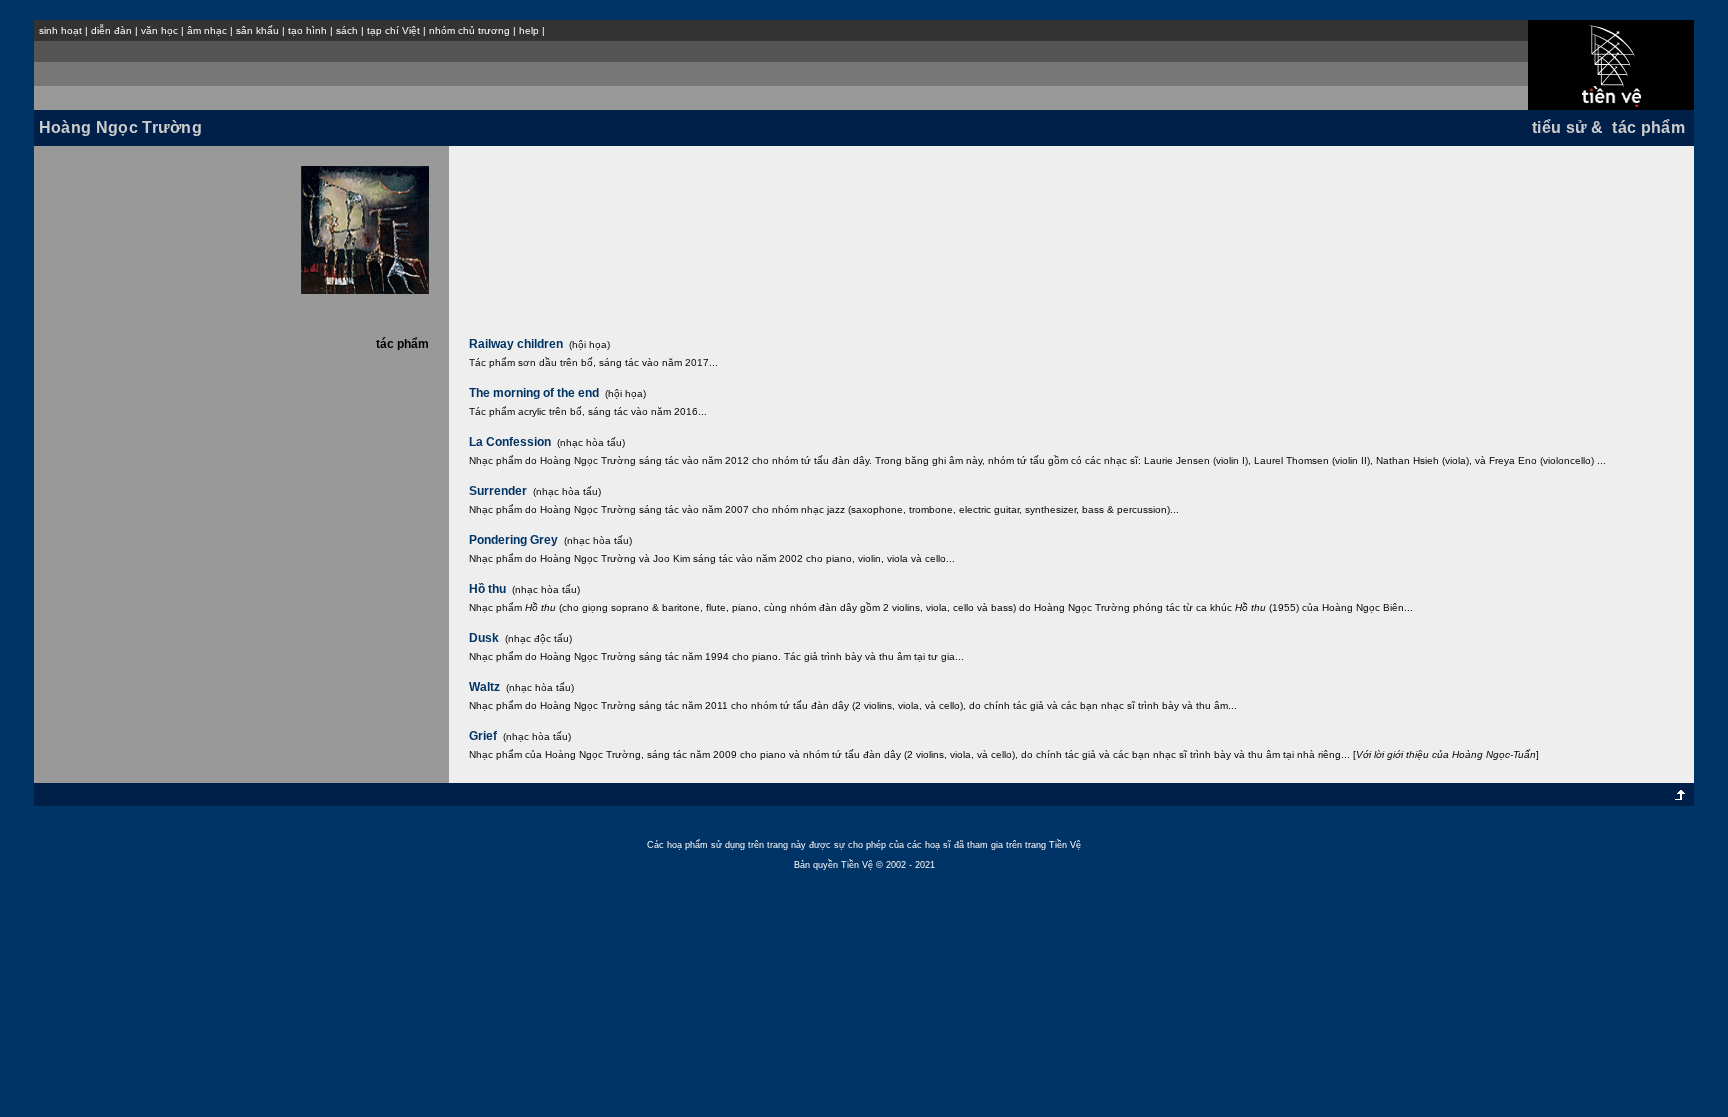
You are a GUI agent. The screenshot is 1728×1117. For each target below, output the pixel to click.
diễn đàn (111, 30)
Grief (483, 736)
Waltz (484, 687)
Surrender (498, 491)
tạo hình (307, 30)
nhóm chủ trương (469, 30)
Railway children (516, 344)
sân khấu (257, 30)
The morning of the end (534, 393)
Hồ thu (487, 589)
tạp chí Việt (393, 30)
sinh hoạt (60, 30)
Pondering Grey (513, 540)
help (529, 30)
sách (347, 30)
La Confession (510, 442)
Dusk (484, 638)
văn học (159, 30)
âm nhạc (207, 30)
